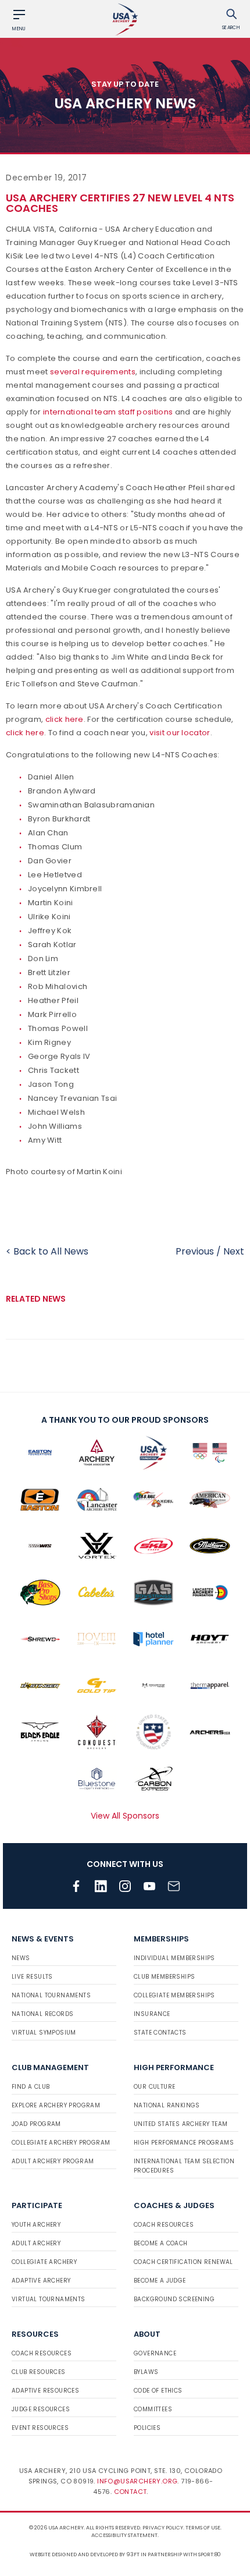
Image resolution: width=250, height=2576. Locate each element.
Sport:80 (210, 2554)
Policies (147, 2428)
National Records (42, 2014)
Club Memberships (164, 1977)
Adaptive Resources (45, 2391)
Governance (155, 2353)
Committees (153, 2409)
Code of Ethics (158, 2391)
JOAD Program (36, 2124)
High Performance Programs (184, 2143)
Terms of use (203, 2528)
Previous (195, 1251)
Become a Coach (161, 2243)
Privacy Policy (163, 2528)
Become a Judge (160, 2281)
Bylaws (146, 2372)
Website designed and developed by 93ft (85, 2554)
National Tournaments (51, 1995)
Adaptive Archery (41, 2281)
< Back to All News (47, 1251)
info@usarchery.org (137, 2481)
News (21, 1958)
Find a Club (31, 2087)
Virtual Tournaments (49, 2299)
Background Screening (174, 2299)
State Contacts (160, 2033)
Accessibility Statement (124, 2535)
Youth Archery (36, 2225)
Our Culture (154, 2087)
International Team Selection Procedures (184, 2166)
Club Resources (39, 2372)
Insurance (152, 2014)
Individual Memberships (174, 1958)
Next (234, 1251)
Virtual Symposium (44, 2033)
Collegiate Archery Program (61, 2143)
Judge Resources (41, 2409)
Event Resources (40, 2428)
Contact (131, 2492)
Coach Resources (164, 2225)
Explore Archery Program (56, 2105)
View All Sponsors (125, 1816)
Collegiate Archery (44, 2262)
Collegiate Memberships (174, 1995)
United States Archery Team (181, 2124)
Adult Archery (36, 2243)
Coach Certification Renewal (183, 2262)
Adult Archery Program (53, 2161)
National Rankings (167, 2105)
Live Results (32, 1977)
